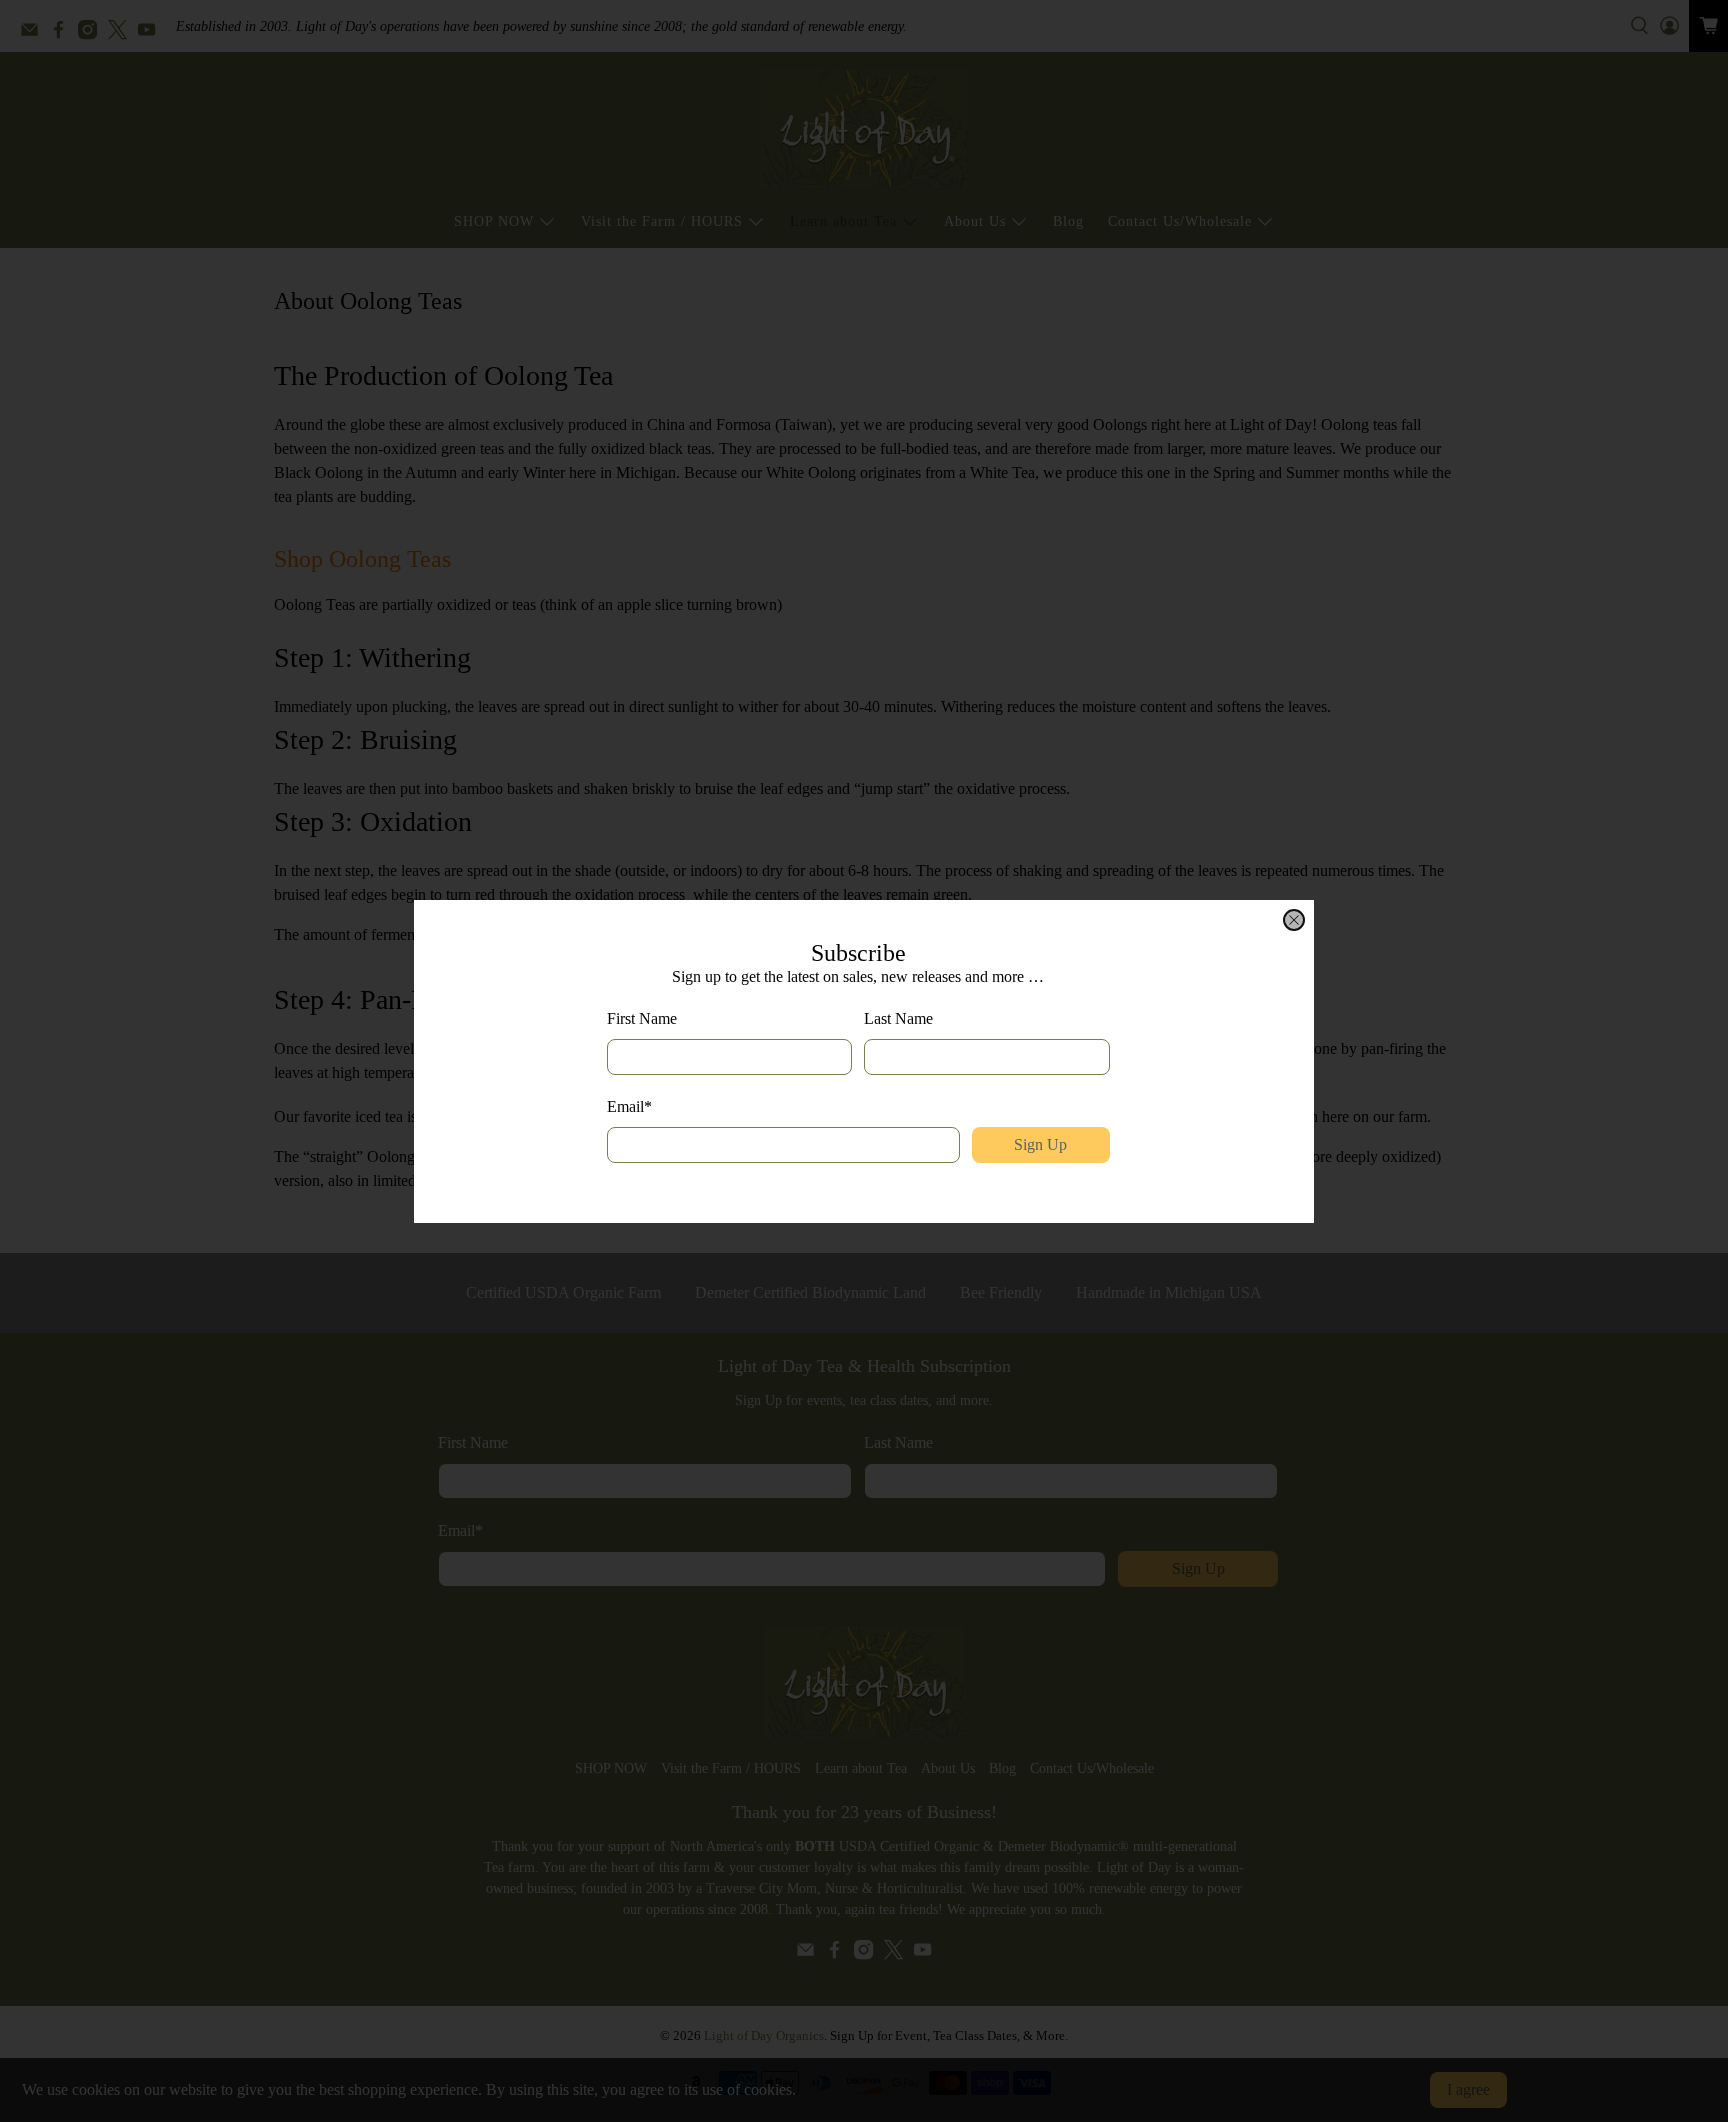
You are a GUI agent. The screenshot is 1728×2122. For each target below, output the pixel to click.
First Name (642, 1018)
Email (629, 1106)
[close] (1294, 920)
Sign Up (1040, 1144)
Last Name (898, 1018)
